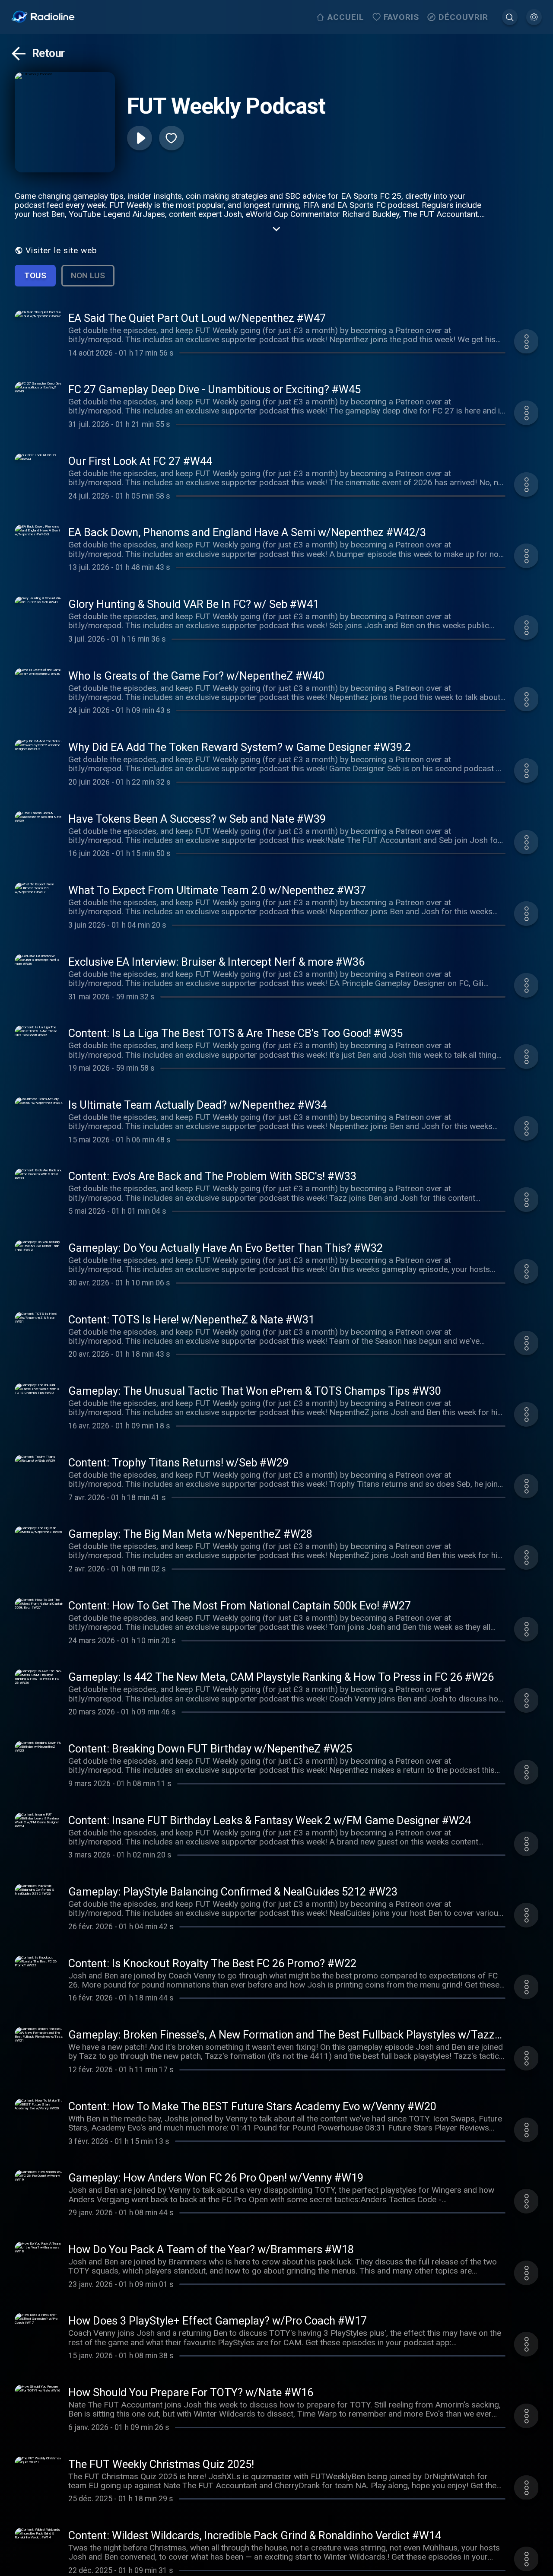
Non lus (88, 275)
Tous (35, 275)
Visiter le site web (61, 250)
